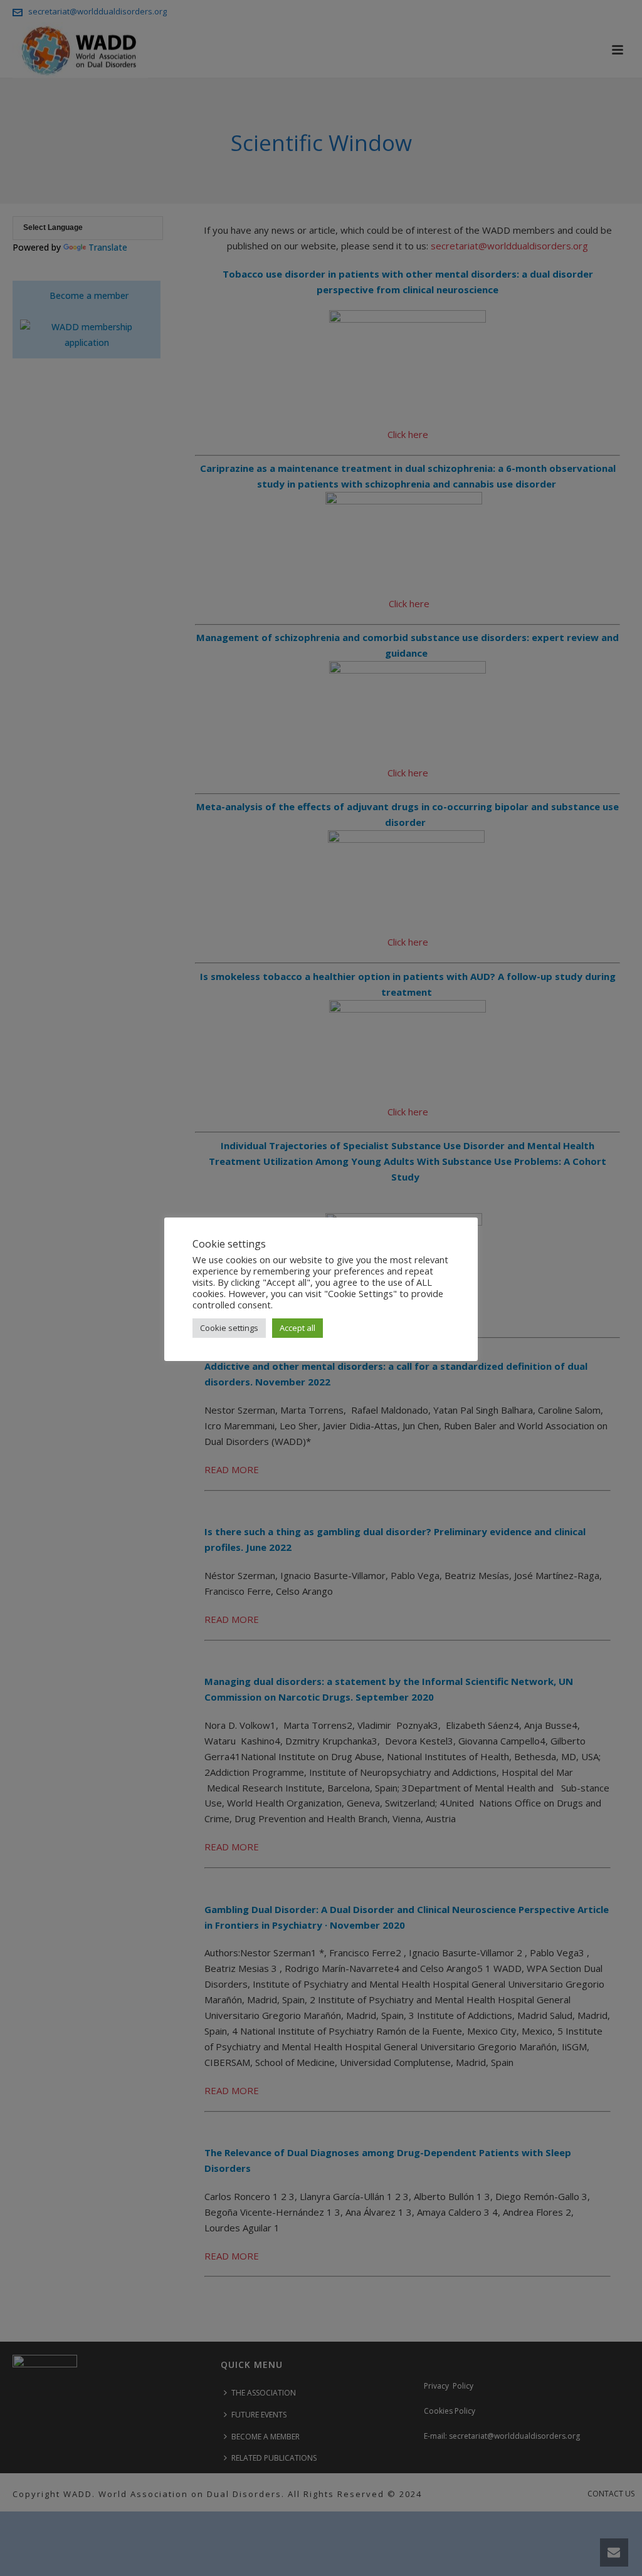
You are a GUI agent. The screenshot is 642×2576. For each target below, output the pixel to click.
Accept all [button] (297, 1328)
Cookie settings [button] (229, 1328)
